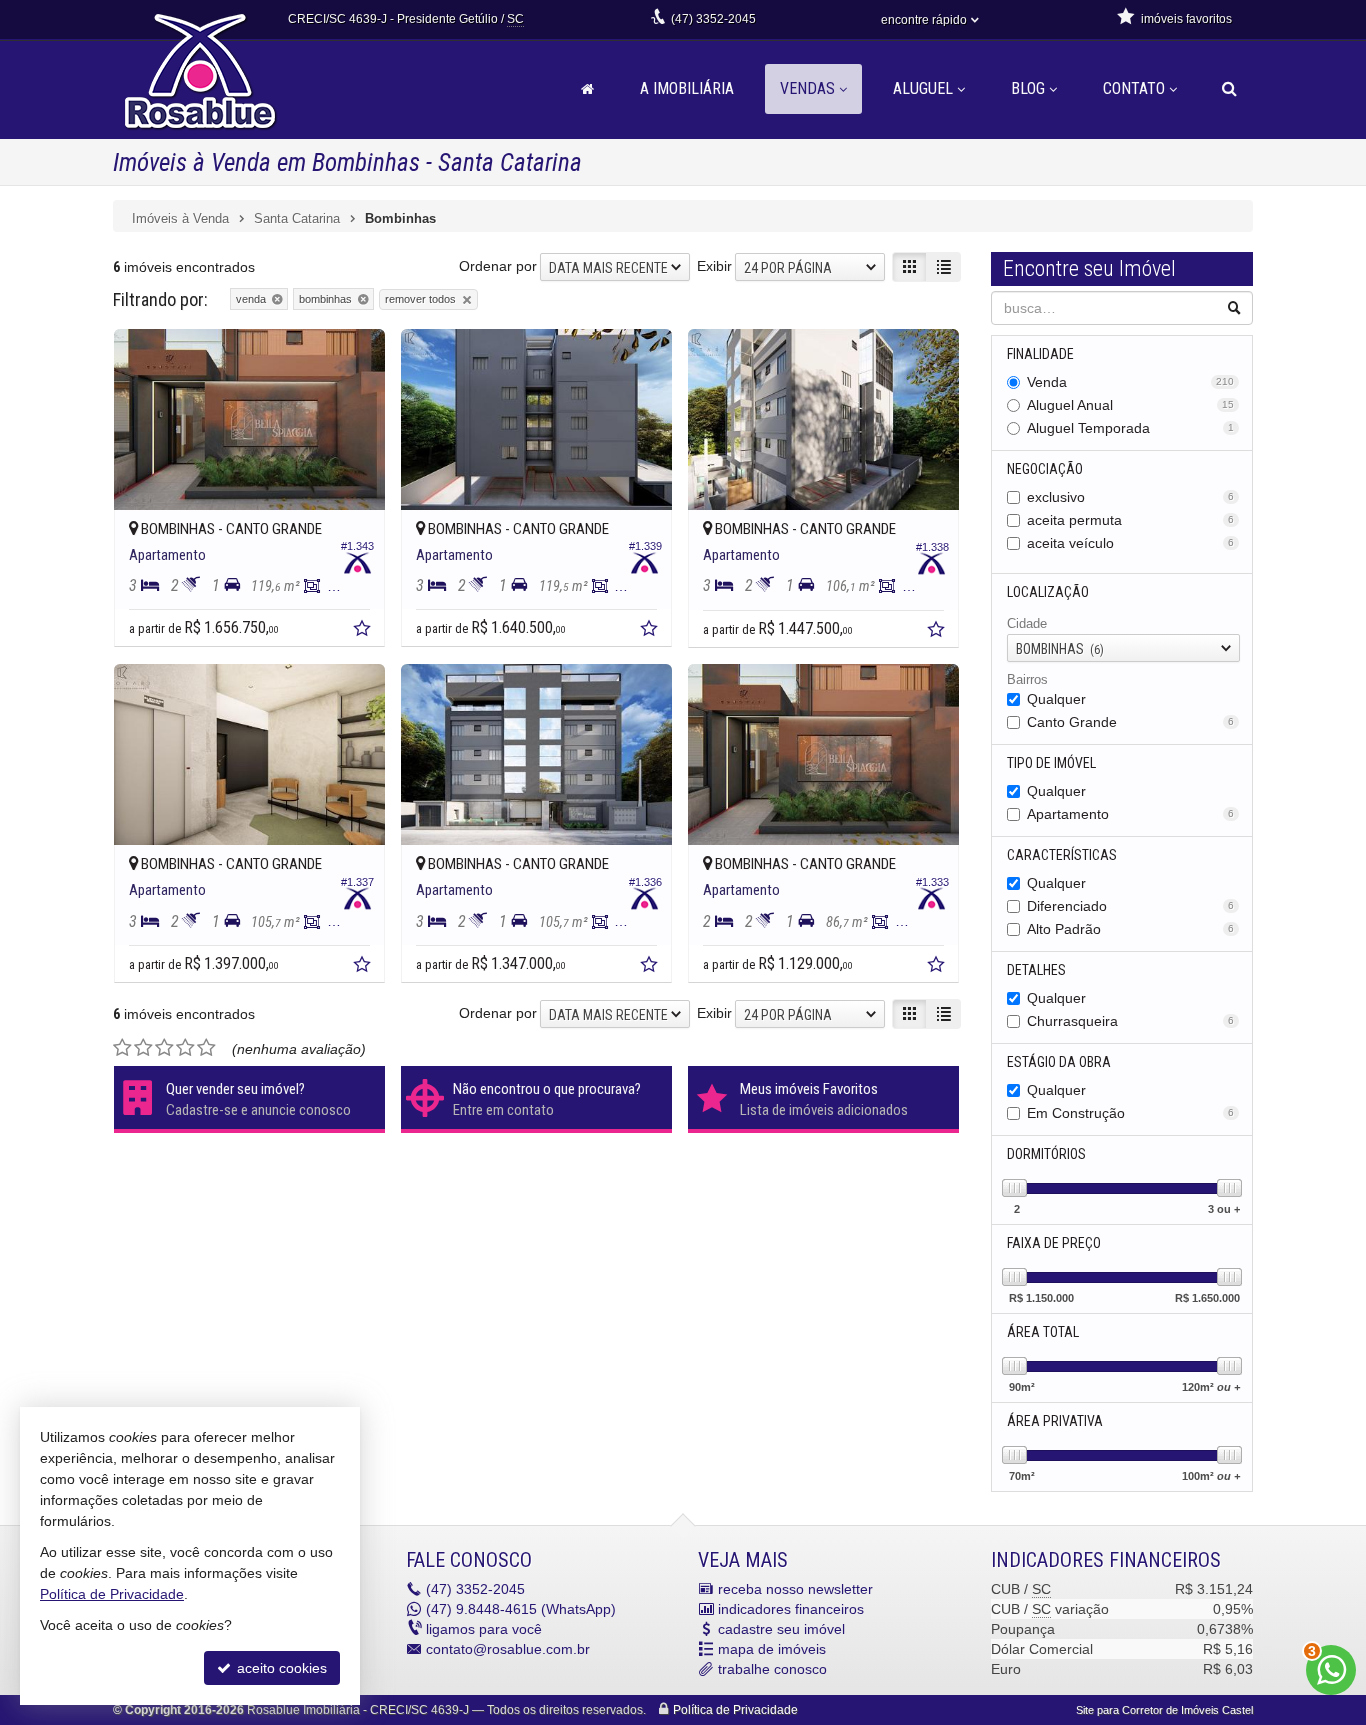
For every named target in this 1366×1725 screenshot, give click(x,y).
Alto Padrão (1131, 929)
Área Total (1043, 1332)
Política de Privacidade (735, 1710)
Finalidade (1040, 354)
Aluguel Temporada (1131, 428)
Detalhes (1036, 970)
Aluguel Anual (1131, 405)
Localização (1048, 592)
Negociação (1045, 469)
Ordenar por (498, 266)
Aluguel (923, 88)
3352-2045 (713, 19)
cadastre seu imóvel (781, 1629)
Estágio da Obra (1059, 1062)
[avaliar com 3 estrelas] (164, 1048)
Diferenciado (1131, 906)
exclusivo (1131, 497)
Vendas (807, 88)
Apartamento (1131, 814)
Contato (1134, 88)
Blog (1028, 88)
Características (1062, 855)
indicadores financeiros (791, 1609)
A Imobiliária (687, 88)
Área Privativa (1055, 1421)
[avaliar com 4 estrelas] (185, 1048)
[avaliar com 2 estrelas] (143, 1048)
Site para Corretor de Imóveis (1164, 1710)
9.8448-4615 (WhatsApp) (521, 1609)
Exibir (714, 266)
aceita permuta (1131, 520)
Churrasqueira (1131, 1021)
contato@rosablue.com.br (508, 1649)
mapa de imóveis (772, 1649)
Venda (1131, 382)
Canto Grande (1131, 722)
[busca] (1229, 89)
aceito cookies (280, 1668)
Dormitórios (1046, 1154)
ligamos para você (484, 1629)
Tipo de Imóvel (1051, 763)
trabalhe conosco (772, 1669)
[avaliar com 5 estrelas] (206, 1048)
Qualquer (1056, 699)
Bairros (1027, 679)
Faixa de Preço (1054, 1243)
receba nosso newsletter (795, 1589)
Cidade (1027, 623)
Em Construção (1131, 1113)
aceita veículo (1131, 543)
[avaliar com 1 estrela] (122, 1048)
